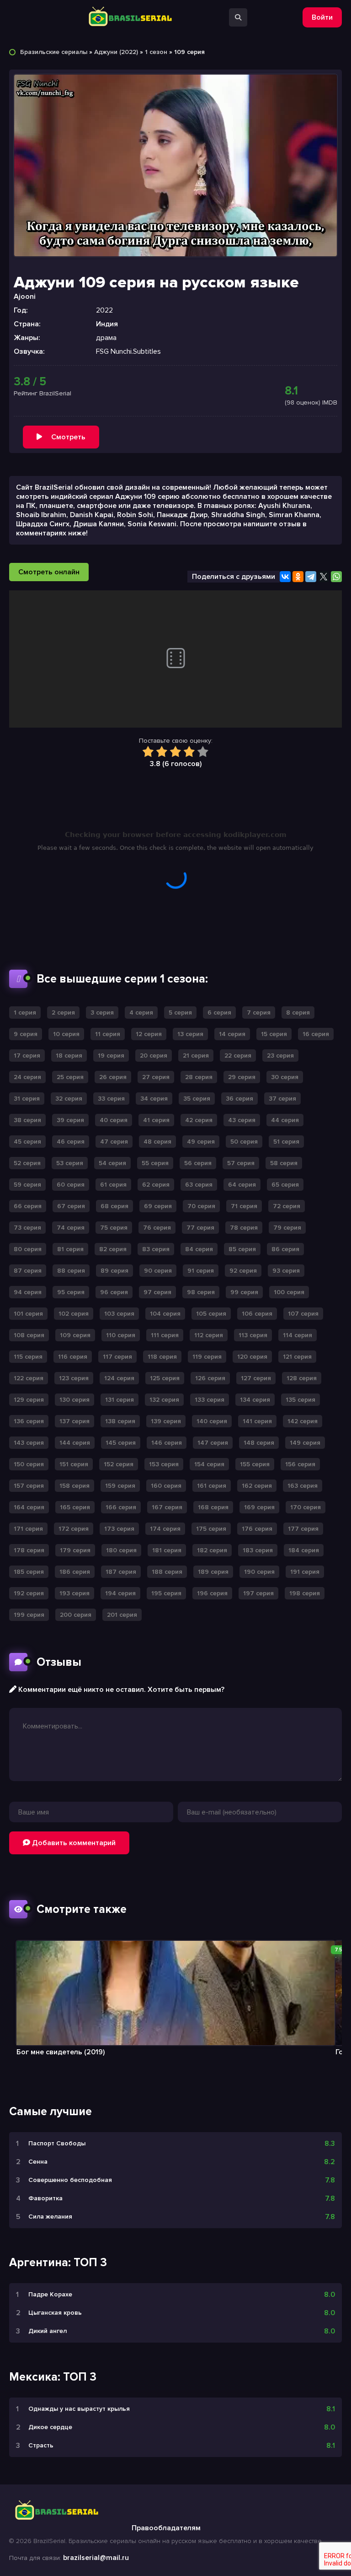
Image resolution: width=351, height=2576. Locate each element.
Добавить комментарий (73, 1843)
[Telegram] (311, 577)
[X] (324, 577)
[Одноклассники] (298, 577)
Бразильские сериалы (54, 52)
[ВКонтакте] (285, 577)
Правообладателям (166, 2528)
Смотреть (68, 437)
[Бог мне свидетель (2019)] (175, 1993)
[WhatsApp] (336, 577)
